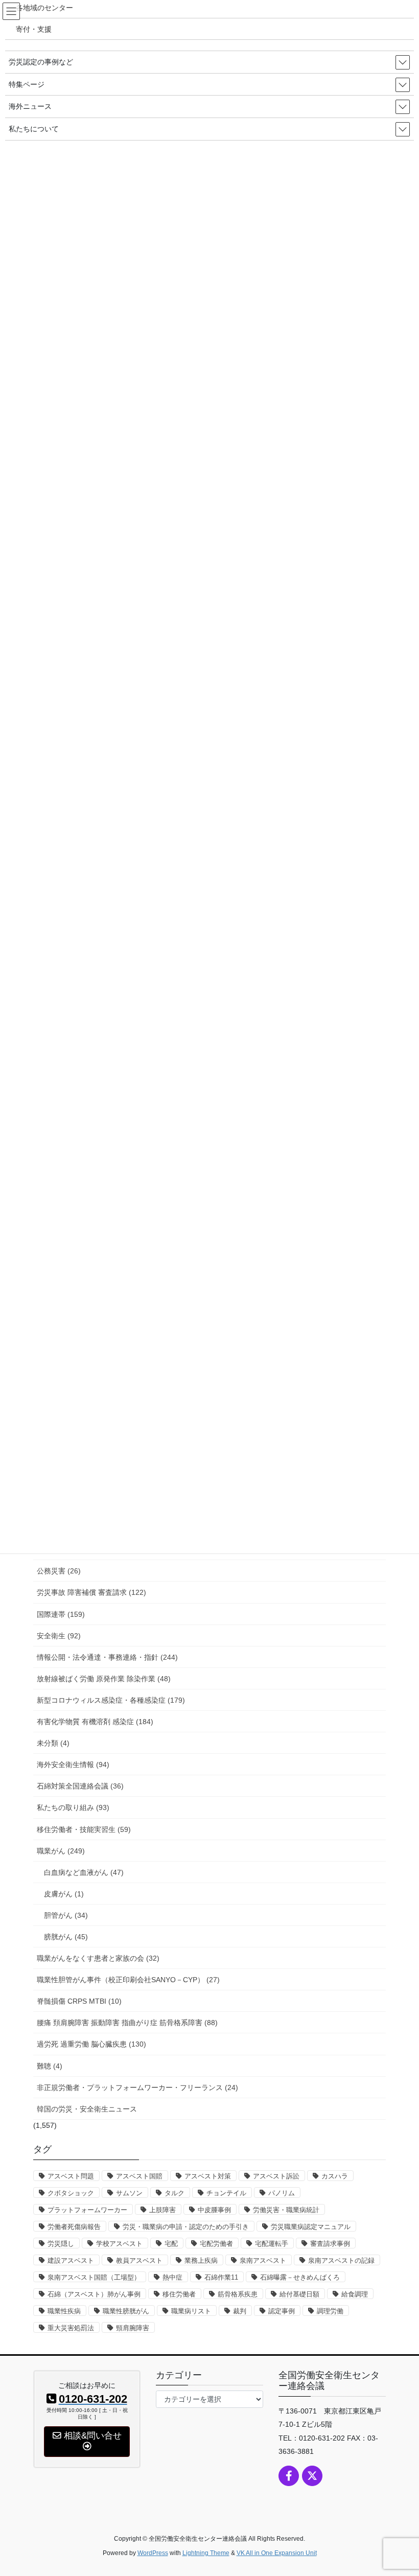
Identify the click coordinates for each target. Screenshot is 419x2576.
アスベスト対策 (208, 2176)
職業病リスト (191, 2311)
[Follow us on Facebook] (289, 2476)
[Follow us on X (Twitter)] (312, 2476)
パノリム (282, 2193)
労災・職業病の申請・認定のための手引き (186, 2227)
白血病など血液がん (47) (84, 1872)
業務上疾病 (201, 2260)
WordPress (153, 2553)
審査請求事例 (330, 2244)
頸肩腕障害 (133, 2328)
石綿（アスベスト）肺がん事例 (94, 2294)
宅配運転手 (272, 2244)
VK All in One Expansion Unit (277, 2553)
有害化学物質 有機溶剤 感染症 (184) (95, 1722)
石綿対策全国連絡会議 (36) (80, 1786)
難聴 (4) (50, 2066)
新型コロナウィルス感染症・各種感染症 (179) (111, 1700)
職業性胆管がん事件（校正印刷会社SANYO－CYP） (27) (128, 1980)
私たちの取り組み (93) (73, 1807)
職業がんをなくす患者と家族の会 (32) (98, 1958)
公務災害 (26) (59, 1571)
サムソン (129, 2193)
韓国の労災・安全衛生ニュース (87, 2109)
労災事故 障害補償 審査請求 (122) (91, 1592)
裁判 (240, 2311)
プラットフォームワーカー (87, 2210)
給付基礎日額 (299, 2294)
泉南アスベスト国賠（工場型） (94, 2277)
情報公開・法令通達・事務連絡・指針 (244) (107, 1657)
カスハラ (335, 2176)
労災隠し (61, 2244)
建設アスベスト (71, 2260)
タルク (174, 2193)
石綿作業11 (221, 2277)
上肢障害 (162, 2210)
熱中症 (172, 2277)
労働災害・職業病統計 (286, 2210)
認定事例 (282, 2311)
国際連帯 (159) (61, 1614)
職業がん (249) (61, 1851)
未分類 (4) (53, 1743)
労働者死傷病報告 (74, 2227)
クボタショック (71, 2193)
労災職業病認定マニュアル (311, 2227)
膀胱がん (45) (66, 1937)
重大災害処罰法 (71, 2328)
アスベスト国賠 (139, 2176)
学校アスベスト (119, 2244)
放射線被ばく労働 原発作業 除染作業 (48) (104, 1679)
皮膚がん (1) (64, 1894)
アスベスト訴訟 (276, 2176)
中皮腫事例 (214, 2210)
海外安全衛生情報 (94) (73, 1765)
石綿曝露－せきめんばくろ (300, 2277)
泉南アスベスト (263, 2260)
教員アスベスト (139, 2260)
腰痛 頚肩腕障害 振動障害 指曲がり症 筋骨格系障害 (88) (127, 2023)
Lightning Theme (206, 2553)
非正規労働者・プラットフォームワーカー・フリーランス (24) (137, 2087)
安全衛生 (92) (59, 1636)
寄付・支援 (34, 29)
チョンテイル (226, 2193)
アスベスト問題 (71, 2176)
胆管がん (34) (66, 1915)
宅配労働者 (216, 2244)
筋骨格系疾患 (238, 2294)
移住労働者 (179, 2294)
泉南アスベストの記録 (341, 2260)
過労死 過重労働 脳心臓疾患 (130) (91, 2044)
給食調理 (355, 2294)
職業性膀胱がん (126, 2311)
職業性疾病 (64, 2311)
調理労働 (330, 2311)
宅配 (171, 2244)
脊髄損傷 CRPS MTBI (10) (79, 2001)
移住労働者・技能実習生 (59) (84, 1829)
